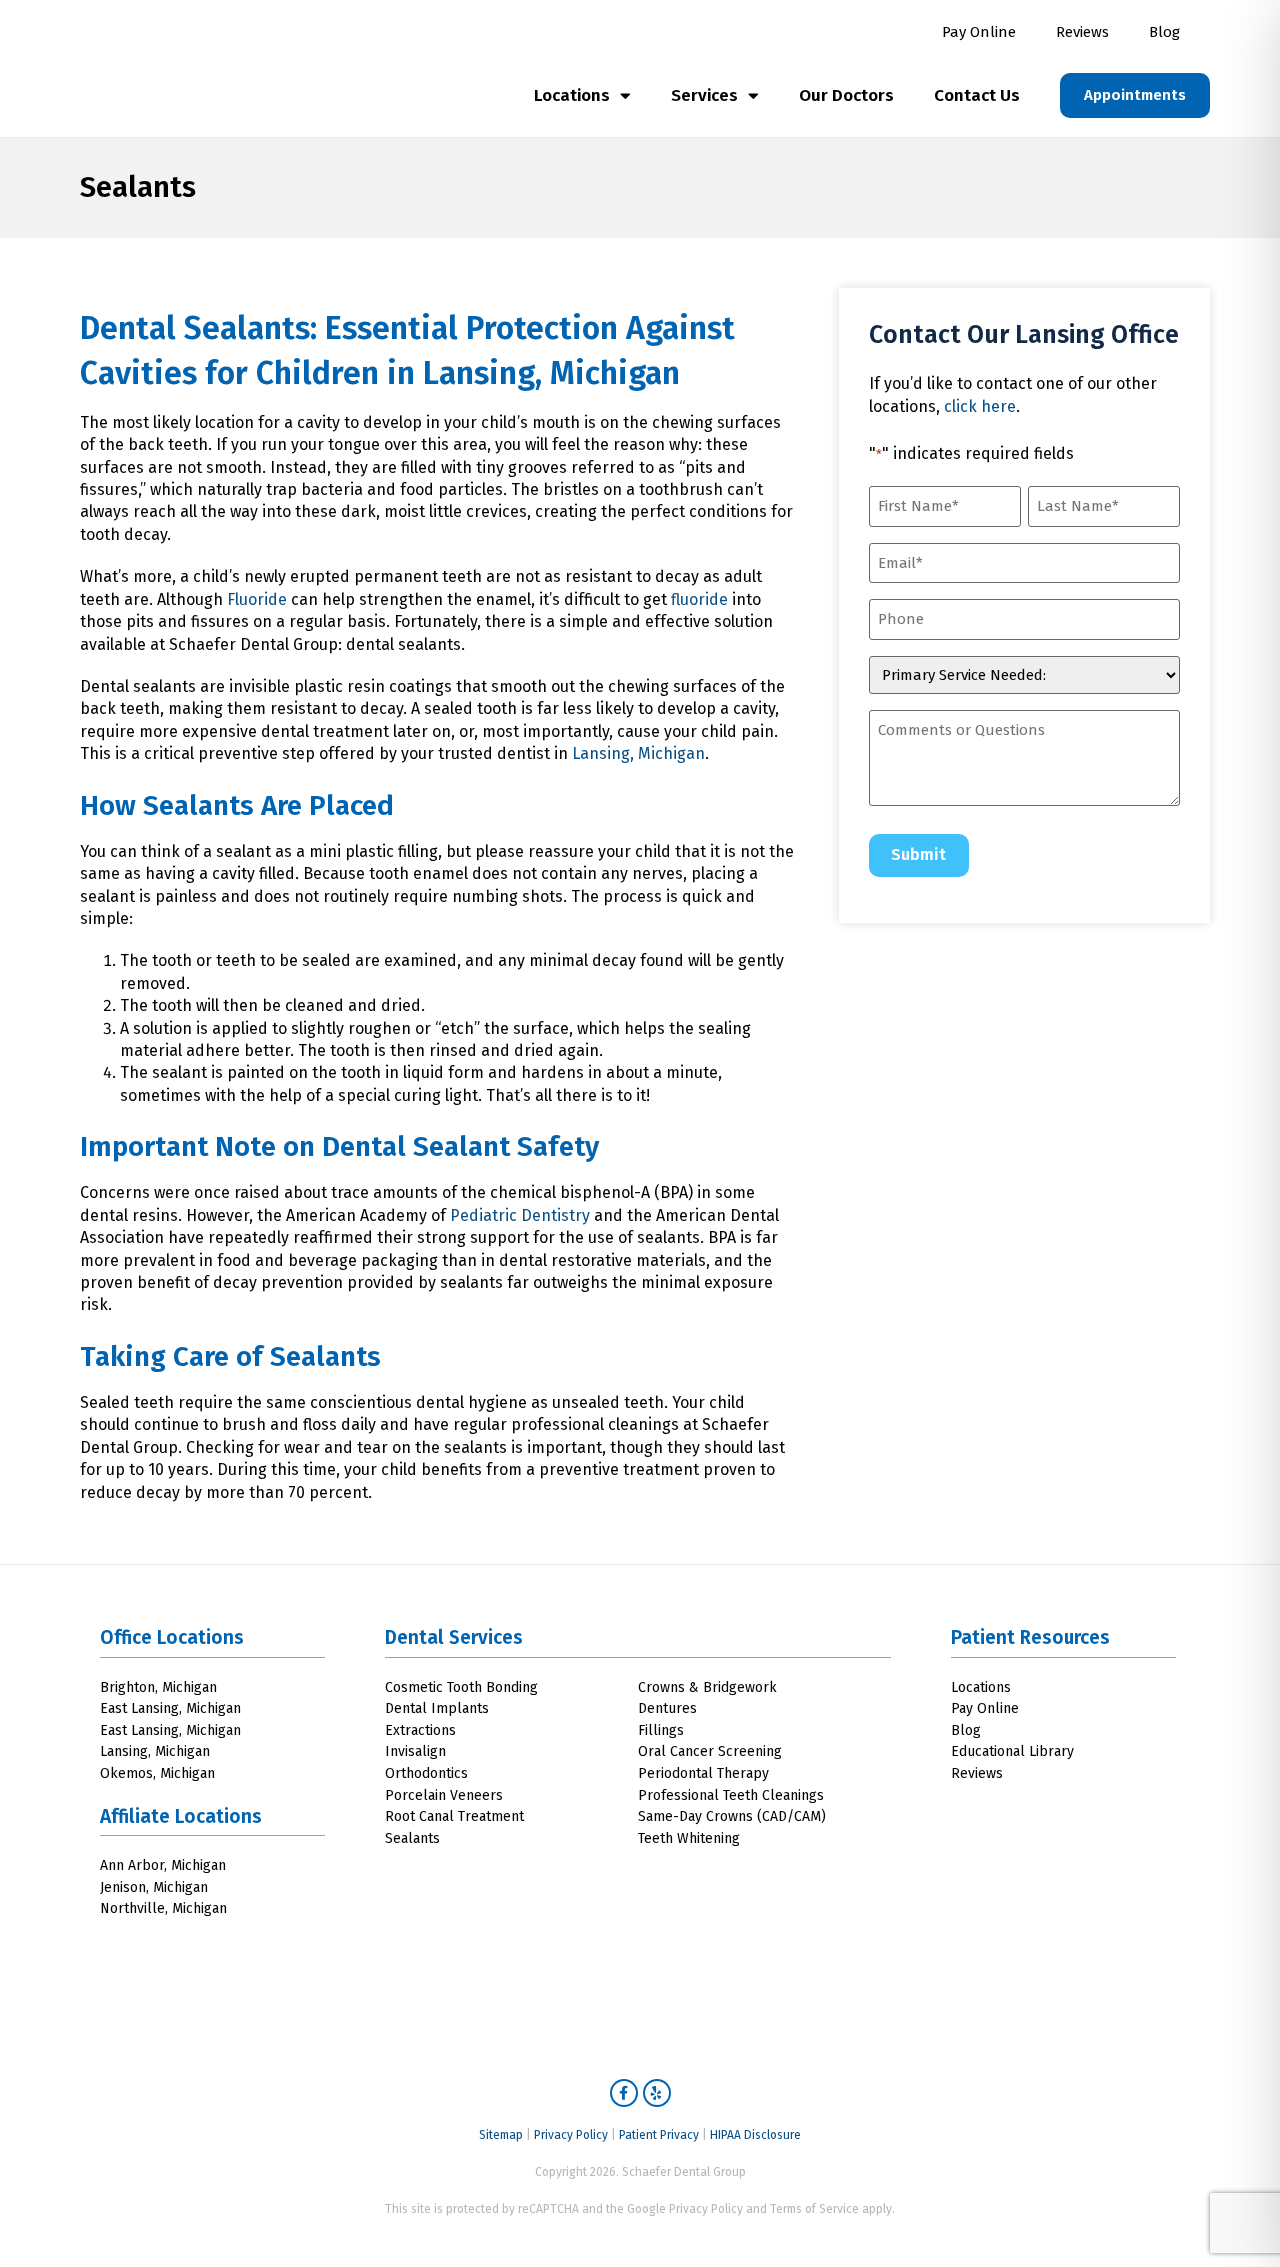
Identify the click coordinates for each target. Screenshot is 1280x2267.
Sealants (412, 1838)
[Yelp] (657, 2093)
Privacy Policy (571, 2135)
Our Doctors (846, 95)
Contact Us (977, 95)
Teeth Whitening (689, 1838)
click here (980, 406)
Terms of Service (814, 2209)
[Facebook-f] (624, 2093)
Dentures (667, 1708)
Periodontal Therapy (703, 1773)
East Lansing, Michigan (170, 1708)
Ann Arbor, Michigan (163, 1865)
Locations (572, 95)
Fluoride (257, 599)
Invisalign (415, 1751)
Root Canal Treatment (454, 1816)
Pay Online (979, 32)
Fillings (661, 1730)
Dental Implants (437, 1708)
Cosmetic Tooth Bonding (461, 1687)
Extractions (420, 1730)
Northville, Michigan (163, 1908)
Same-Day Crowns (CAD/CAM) (732, 1816)
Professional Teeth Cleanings (731, 1795)
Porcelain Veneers (444, 1795)
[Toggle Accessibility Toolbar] (1229, 2216)
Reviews (1082, 32)
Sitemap (501, 2135)
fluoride (699, 599)
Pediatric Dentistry (520, 1215)
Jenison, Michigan (154, 1887)
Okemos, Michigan (157, 1773)
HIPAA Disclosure (755, 2135)
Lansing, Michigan (551, 373)
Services (704, 95)
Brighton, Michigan (158, 1687)
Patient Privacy (659, 2135)
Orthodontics (426, 1773)
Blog (1164, 32)
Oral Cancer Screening (710, 1751)
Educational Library (1012, 1751)
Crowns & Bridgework (707, 1687)
